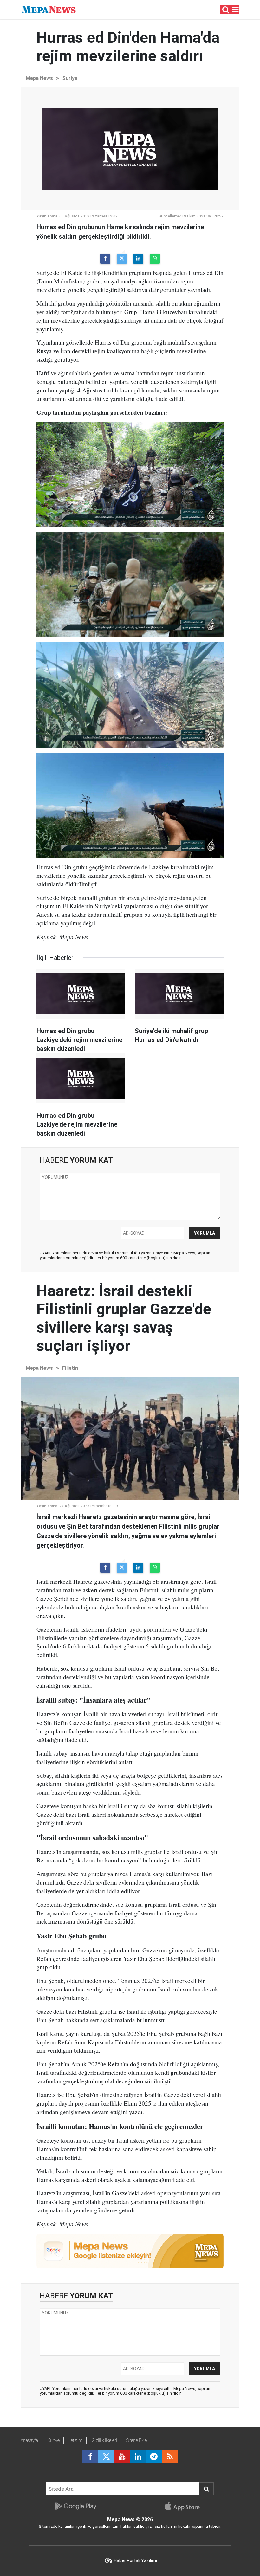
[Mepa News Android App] (75, 2506)
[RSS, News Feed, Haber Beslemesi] (170, 2457)
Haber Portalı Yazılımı (135, 2560)
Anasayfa (29, 2440)
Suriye (70, 78)
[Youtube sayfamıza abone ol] (122, 2457)
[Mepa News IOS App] (185, 2506)
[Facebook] (105, 259)
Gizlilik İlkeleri (104, 2440)
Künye (53, 2440)
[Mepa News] (49, 9)
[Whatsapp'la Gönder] (155, 259)
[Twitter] (122, 259)
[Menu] (236, 10)
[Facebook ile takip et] (90, 2457)
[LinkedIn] (138, 259)
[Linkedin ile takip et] (138, 2457)
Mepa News (39, 78)
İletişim (76, 2440)
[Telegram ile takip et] (154, 2457)
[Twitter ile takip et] (106, 2457)
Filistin (70, 1368)
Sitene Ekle (136, 2440)
